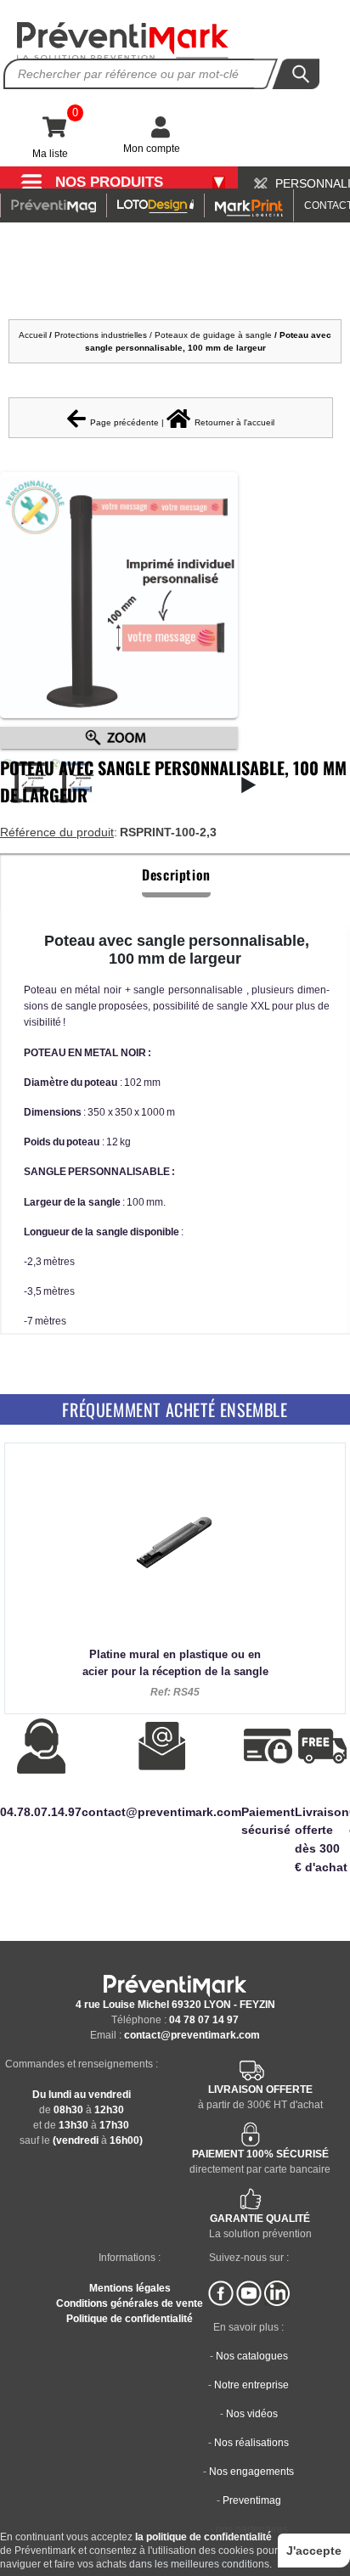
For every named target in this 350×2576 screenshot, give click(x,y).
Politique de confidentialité (130, 2319)
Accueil (33, 335)
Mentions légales (130, 2288)
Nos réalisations (251, 2443)
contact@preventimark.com (192, 2035)
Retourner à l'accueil (234, 422)
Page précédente (124, 422)
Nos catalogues (252, 2356)
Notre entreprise (251, 2385)
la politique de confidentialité (203, 2537)
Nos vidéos (252, 2414)
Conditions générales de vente (130, 2303)
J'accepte (314, 2551)
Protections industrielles (101, 335)
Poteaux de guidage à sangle (213, 335)
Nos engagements (251, 2472)
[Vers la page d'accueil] (123, 41)
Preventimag (252, 2500)
